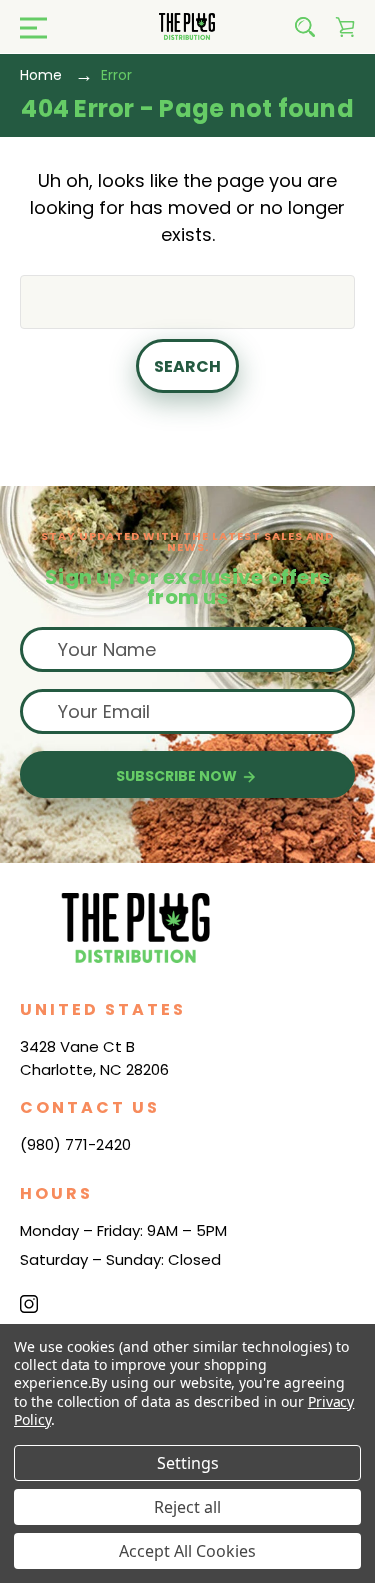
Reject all (187, 1507)
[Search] (305, 27)
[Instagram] (29, 1304)
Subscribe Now (178, 776)
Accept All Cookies (187, 1551)
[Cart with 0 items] (345, 27)
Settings (188, 1463)
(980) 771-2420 (75, 1144)
